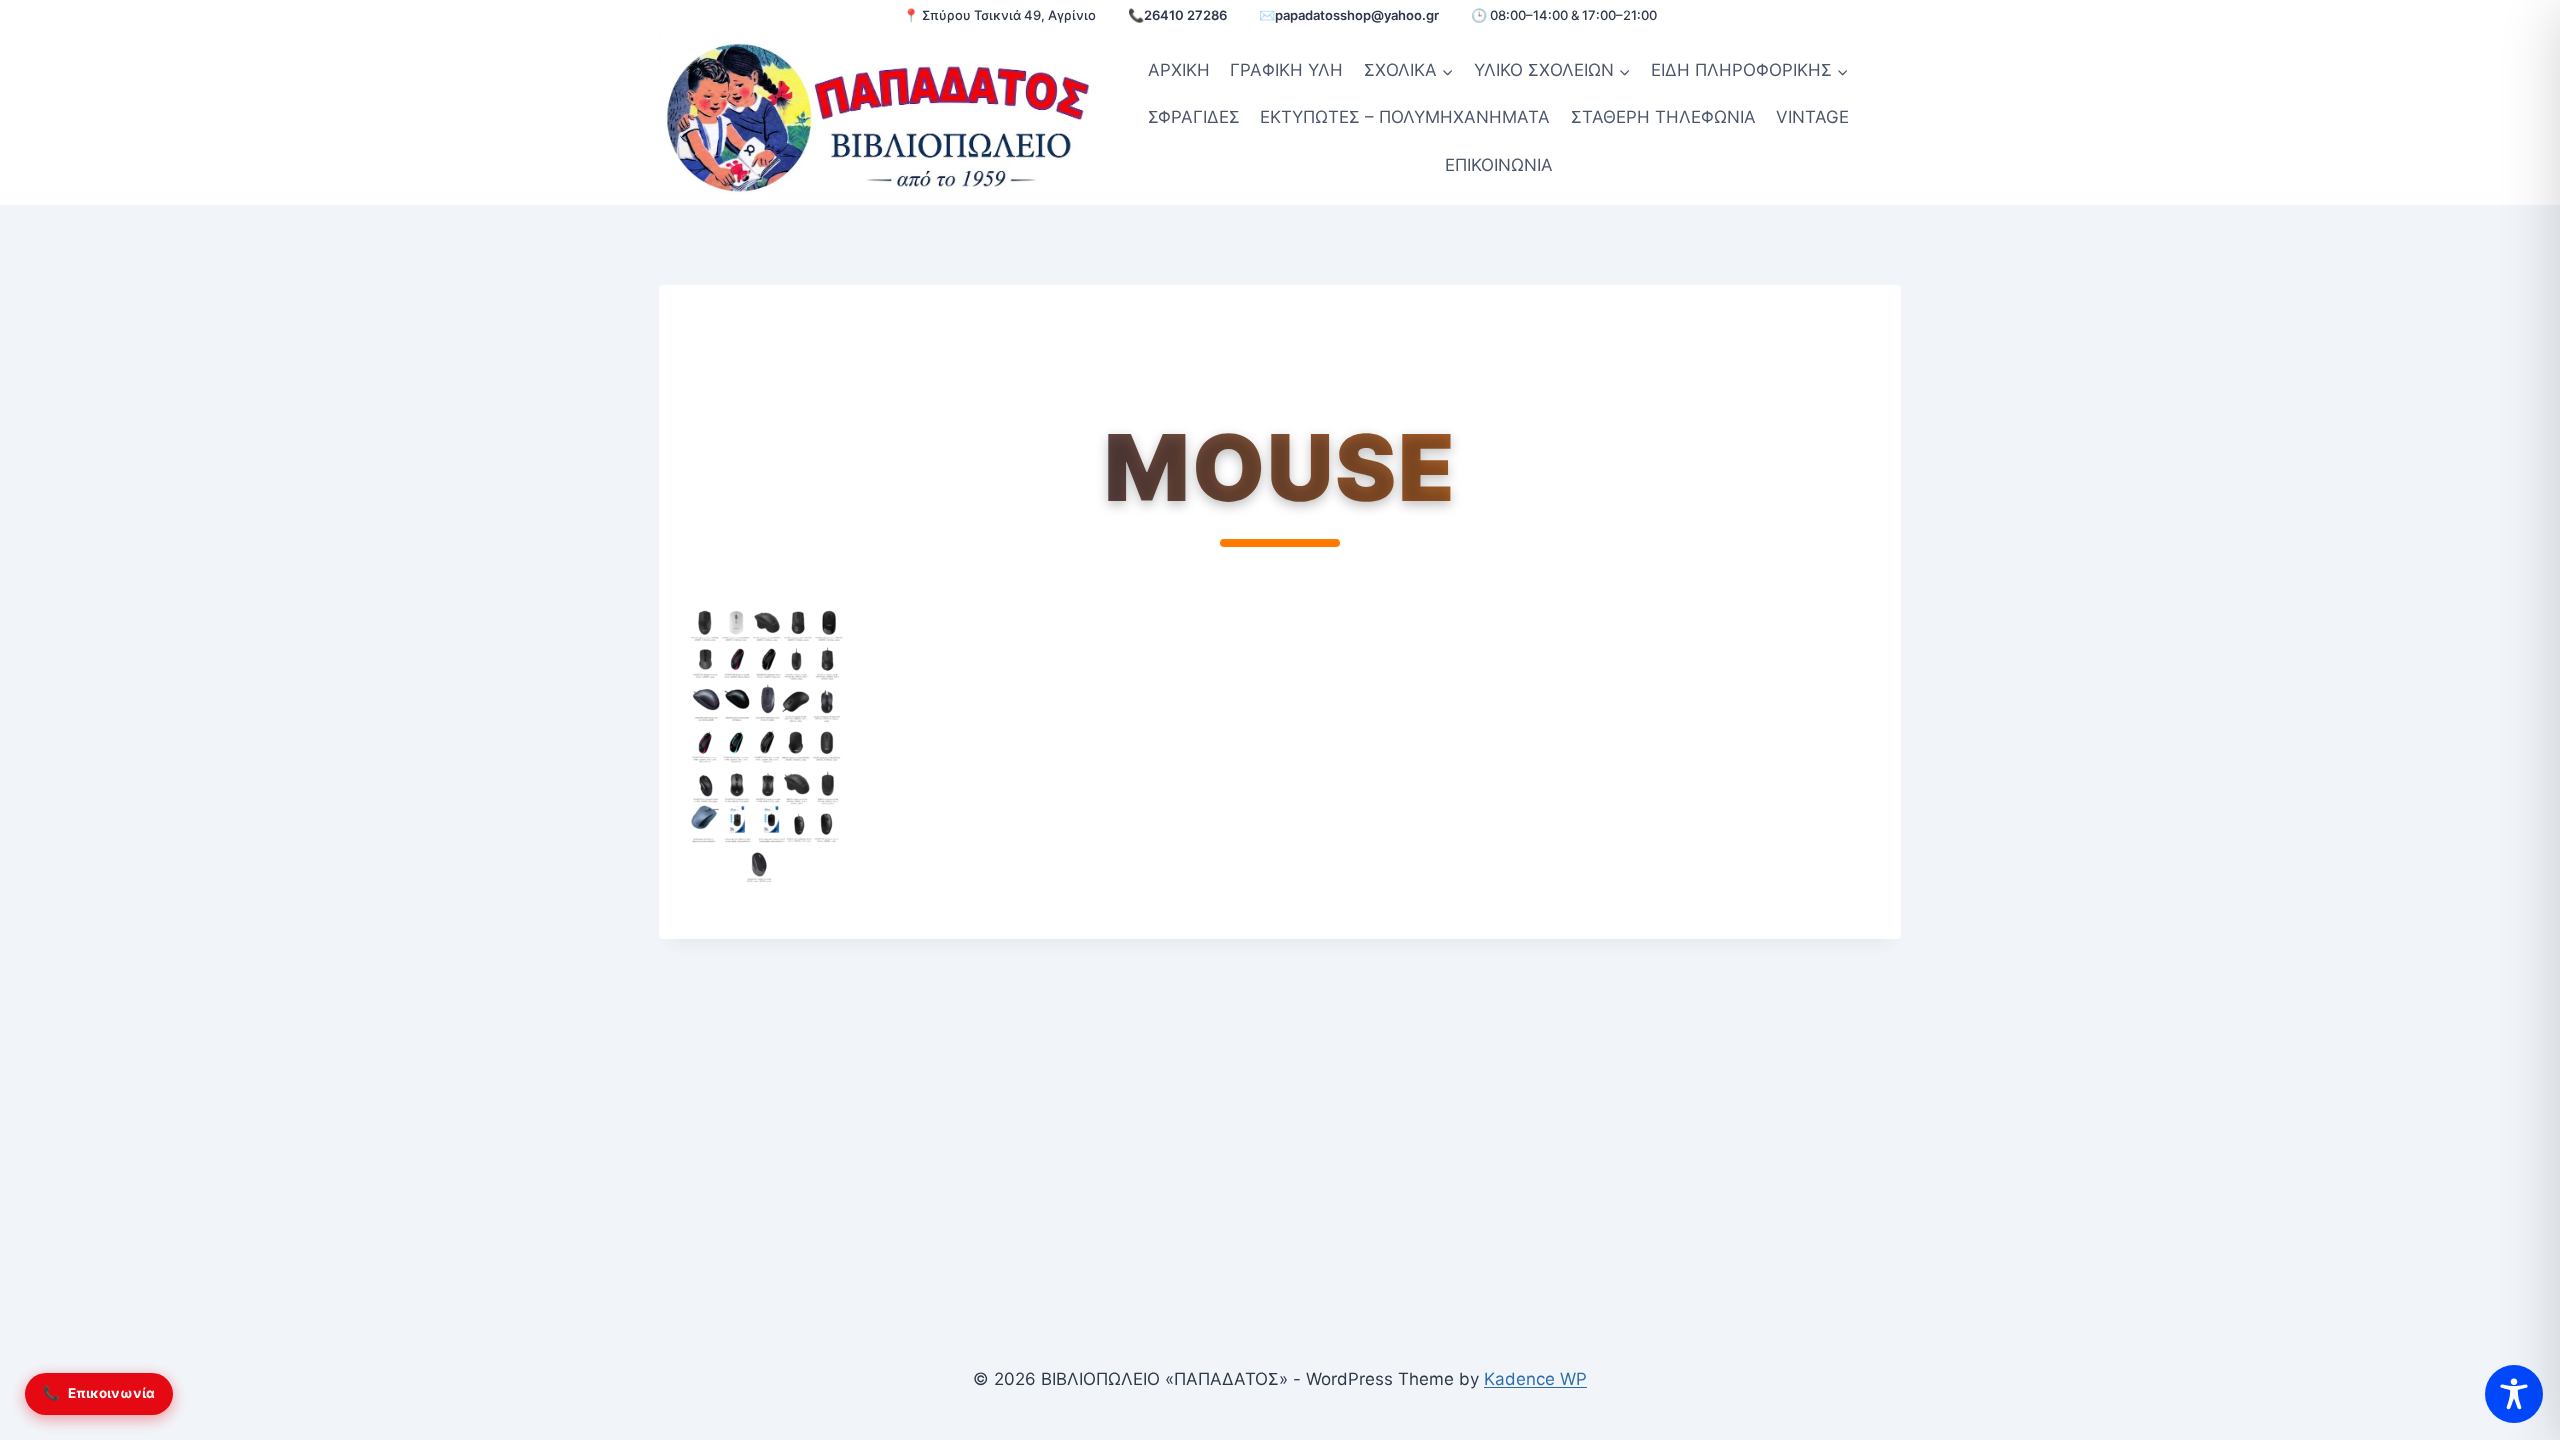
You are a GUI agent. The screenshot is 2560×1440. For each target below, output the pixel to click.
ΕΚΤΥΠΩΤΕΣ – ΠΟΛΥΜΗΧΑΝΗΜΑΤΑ (1405, 117)
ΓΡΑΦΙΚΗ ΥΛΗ (1286, 70)
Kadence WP (1535, 1379)
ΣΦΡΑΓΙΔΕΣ (1194, 117)
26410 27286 (1185, 15)
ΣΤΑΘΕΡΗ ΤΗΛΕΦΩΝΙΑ (1663, 117)
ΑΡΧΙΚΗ (1179, 70)
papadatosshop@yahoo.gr (1357, 15)
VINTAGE (1812, 117)
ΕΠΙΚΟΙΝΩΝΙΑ (1499, 165)
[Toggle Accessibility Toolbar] (2514, 1394)
